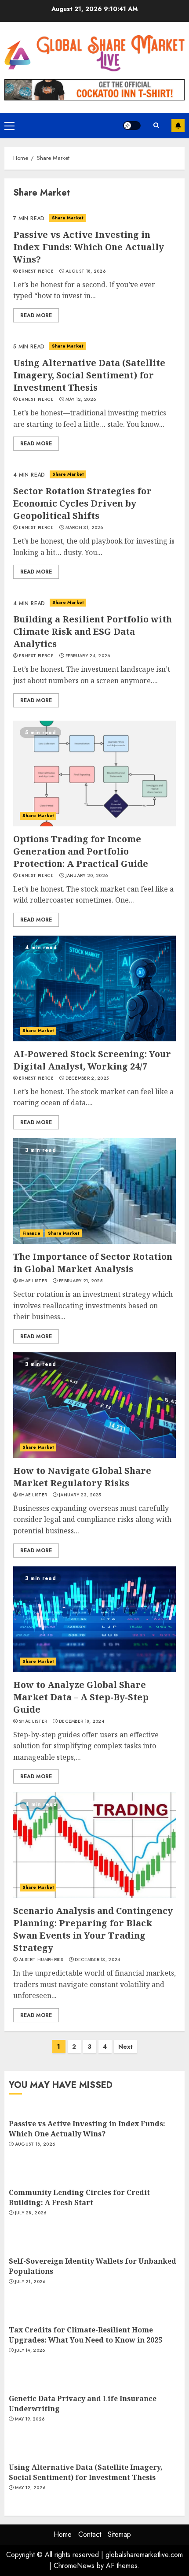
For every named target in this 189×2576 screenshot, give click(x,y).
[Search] (156, 126)
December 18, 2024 (82, 1721)
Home (63, 2534)
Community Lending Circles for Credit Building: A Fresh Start (79, 2197)
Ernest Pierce (36, 271)
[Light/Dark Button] (132, 126)
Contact (90, 2534)
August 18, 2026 (86, 271)
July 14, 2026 (30, 2350)
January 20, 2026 (87, 876)
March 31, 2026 (84, 528)
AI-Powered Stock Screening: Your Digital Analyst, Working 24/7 (92, 1060)
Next (125, 2047)
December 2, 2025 (87, 1078)
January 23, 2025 (80, 1495)
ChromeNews (74, 2566)
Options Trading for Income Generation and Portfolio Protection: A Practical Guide (81, 851)
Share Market (67, 218)
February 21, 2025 (81, 1281)
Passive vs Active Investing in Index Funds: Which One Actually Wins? (89, 247)
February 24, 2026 (88, 656)
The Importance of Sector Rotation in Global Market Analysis (93, 1263)
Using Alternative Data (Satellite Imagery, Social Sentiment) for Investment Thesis (89, 375)
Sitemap (119, 2534)
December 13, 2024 (97, 1960)
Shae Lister (33, 1281)
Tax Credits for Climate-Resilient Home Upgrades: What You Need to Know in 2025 (85, 2335)
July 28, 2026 (31, 2213)
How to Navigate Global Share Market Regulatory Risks (82, 1477)
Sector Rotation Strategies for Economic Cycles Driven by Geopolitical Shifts (82, 503)
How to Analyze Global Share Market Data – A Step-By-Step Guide (81, 1697)
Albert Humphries (41, 1960)
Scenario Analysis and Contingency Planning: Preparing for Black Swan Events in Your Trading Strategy (93, 1929)
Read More (36, 315)
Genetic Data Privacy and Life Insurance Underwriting (83, 2403)
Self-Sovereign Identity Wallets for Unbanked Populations (93, 2266)
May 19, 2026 (30, 2419)
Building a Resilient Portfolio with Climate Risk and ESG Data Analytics (93, 631)
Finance (31, 1233)
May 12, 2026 (81, 400)
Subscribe (178, 126)
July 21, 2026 (30, 2282)
